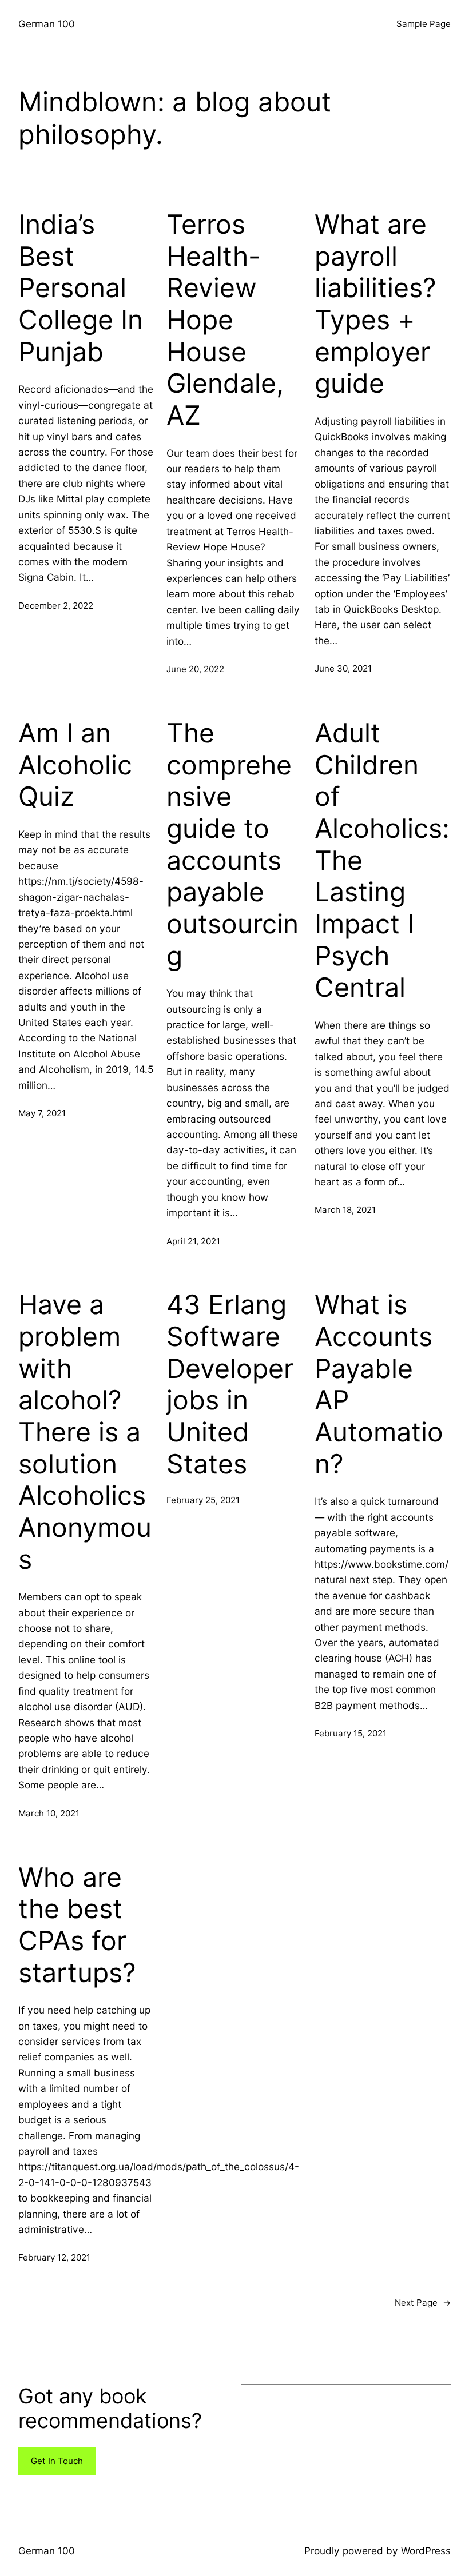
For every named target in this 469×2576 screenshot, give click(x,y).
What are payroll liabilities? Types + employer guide (375, 304)
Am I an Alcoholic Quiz (75, 765)
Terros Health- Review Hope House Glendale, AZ (225, 320)
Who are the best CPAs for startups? (77, 1925)
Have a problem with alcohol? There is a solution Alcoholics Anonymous (85, 1432)
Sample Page (424, 24)
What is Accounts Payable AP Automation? (379, 1384)
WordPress (426, 2551)
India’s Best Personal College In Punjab (81, 288)
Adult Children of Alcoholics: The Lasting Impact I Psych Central (382, 860)
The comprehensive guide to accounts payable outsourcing (232, 844)
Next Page (423, 2303)
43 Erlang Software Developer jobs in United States (230, 1384)
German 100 (47, 24)
